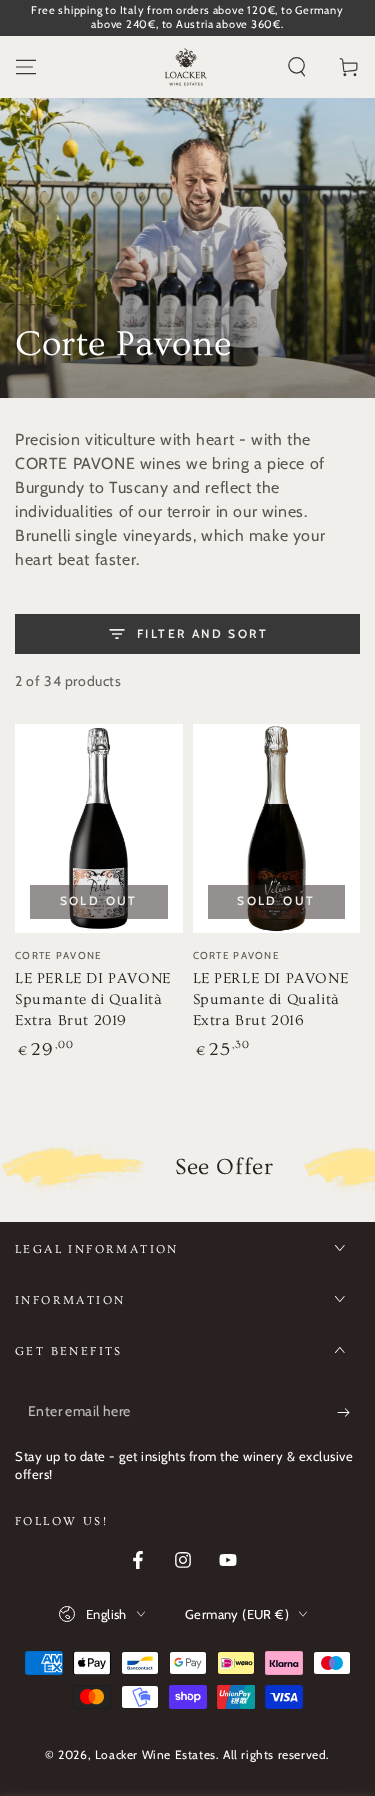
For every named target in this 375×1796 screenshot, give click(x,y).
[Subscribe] (348, 1412)
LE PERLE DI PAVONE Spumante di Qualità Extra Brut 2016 (271, 999)
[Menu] (26, 67)
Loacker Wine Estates (155, 1754)
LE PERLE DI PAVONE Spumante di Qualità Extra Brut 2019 (93, 999)
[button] (297, 67)
